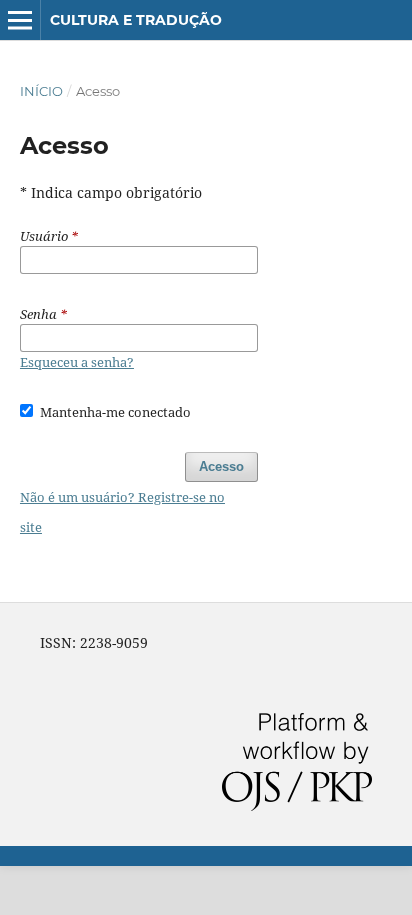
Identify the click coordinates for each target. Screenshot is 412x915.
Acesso (221, 466)
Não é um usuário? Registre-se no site (122, 512)
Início (41, 91)
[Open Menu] (20, 20)
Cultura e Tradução (136, 20)
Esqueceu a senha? (77, 362)
